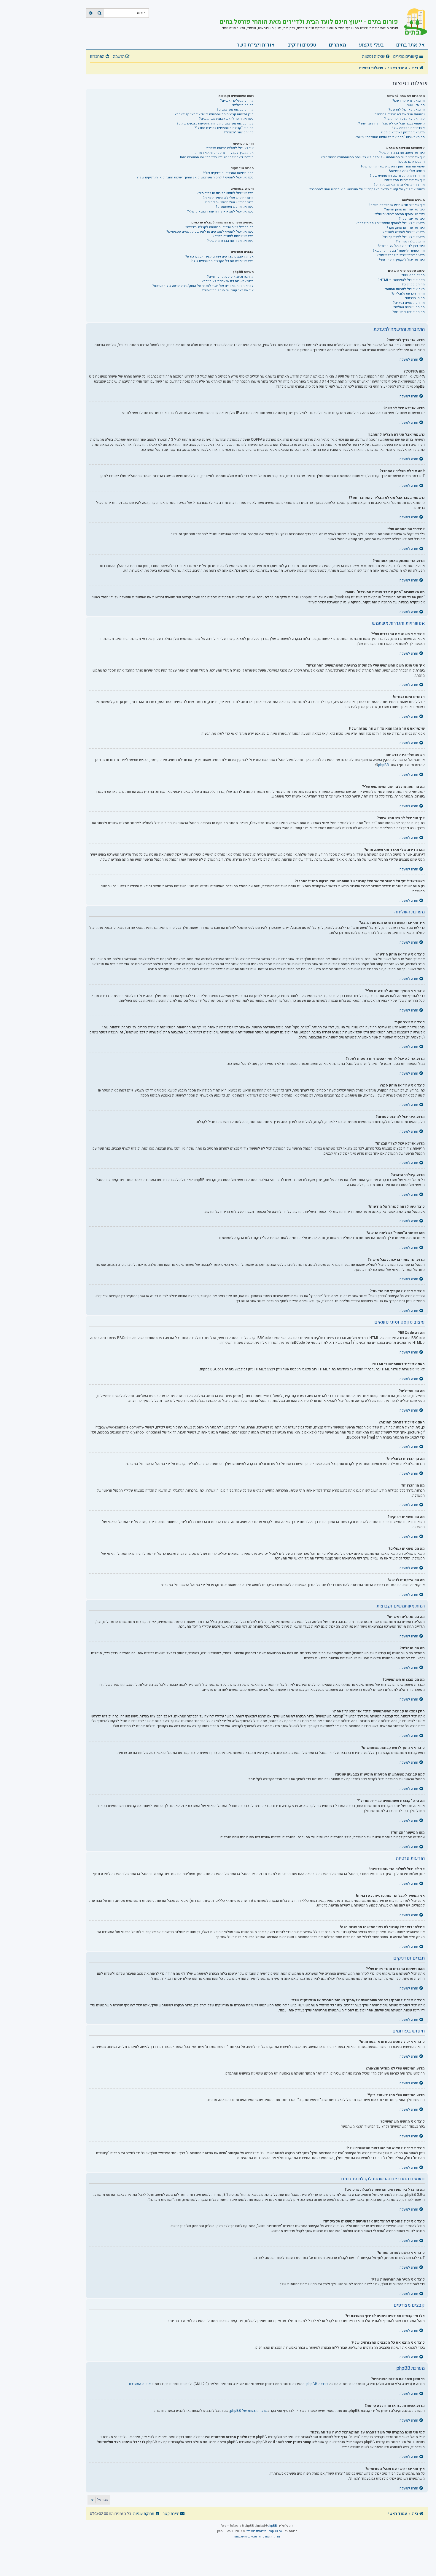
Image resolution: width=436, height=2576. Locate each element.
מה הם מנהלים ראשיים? (237, 101)
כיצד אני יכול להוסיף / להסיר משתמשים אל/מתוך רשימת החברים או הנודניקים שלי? (195, 177)
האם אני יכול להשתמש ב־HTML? (401, 280)
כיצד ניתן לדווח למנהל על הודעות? (401, 246)
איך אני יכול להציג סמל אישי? (404, 180)
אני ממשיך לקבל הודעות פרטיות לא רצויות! (224, 153)
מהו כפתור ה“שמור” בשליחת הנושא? (399, 251)
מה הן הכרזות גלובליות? (408, 294)
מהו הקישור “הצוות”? (239, 132)
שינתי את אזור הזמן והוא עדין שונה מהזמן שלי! (393, 166)
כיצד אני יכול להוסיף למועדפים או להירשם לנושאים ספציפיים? (210, 232)
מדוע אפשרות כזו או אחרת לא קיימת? (228, 281)
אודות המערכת (140, 2384)
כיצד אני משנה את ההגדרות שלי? (402, 153)
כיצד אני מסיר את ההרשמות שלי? (230, 241)
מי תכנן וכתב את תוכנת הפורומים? (230, 277)
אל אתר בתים (410, 45)
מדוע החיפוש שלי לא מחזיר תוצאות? (228, 198)
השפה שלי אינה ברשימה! (407, 171)
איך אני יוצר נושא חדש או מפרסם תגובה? (397, 205)
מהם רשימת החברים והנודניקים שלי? (228, 173)
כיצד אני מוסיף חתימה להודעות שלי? (400, 214)
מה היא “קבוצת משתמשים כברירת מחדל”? (224, 128)
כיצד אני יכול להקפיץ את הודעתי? (402, 260)
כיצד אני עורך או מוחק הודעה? (404, 209)
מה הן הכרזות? (414, 298)
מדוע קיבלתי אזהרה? (410, 241)
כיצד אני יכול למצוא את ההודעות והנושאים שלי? (220, 211)
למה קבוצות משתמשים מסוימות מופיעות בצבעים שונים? (215, 123)
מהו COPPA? (415, 105)
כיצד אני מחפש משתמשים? (235, 207)
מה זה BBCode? (413, 275)
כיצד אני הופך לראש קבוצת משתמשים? (226, 119)
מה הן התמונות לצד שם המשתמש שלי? (397, 176)
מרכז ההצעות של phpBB (249, 2411)
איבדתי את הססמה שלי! (408, 128)
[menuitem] (377, 57)
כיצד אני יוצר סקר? (412, 219)
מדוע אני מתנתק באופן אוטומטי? (403, 132)
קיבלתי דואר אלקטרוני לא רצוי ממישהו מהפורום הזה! (217, 157)
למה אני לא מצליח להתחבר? (404, 119)
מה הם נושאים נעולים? (409, 307)
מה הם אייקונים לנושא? (408, 312)
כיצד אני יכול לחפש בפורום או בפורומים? (225, 193)
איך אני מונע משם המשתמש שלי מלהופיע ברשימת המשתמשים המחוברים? (373, 157)
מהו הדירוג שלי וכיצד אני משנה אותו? (399, 185)
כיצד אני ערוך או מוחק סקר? (406, 228)
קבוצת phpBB (317, 2384)
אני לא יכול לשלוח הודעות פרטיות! (230, 148)
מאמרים (338, 45)
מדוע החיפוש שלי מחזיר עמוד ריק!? (229, 202)
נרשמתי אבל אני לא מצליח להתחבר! (399, 114)
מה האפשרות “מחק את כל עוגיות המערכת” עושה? (390, 137)
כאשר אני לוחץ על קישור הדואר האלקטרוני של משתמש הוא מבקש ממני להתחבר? (367, 189)
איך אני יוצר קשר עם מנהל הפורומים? (228, 290)
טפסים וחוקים (302, 45)
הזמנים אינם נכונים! (412, 162)
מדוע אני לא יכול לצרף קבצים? (403, 237)
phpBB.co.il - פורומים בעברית (265, 2531)
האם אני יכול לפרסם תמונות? (404, 289)
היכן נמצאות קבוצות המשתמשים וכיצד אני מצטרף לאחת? (214, 114)
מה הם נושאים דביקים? (409, 303)
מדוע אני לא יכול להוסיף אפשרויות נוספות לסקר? (390, 223)
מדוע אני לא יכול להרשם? (407, 110)
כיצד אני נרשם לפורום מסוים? (233, 236)
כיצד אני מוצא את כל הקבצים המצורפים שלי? (222, 261)
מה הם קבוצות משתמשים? (235, 110)
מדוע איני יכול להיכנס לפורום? (404, 232)
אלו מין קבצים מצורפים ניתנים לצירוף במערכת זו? (219, 257)
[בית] (413, 22)
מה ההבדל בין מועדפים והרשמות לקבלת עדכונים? (219, 227)
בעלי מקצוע (371, 45)
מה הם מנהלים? (242, 105)
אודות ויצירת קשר (256, 45)
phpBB (384, 765)
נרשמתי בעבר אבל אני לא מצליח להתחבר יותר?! (391, 123)
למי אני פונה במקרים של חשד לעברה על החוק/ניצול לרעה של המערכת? (203, 286)
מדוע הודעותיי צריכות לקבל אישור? (401, 255)
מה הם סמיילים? (413, 284)
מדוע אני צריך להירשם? (409, 101)
